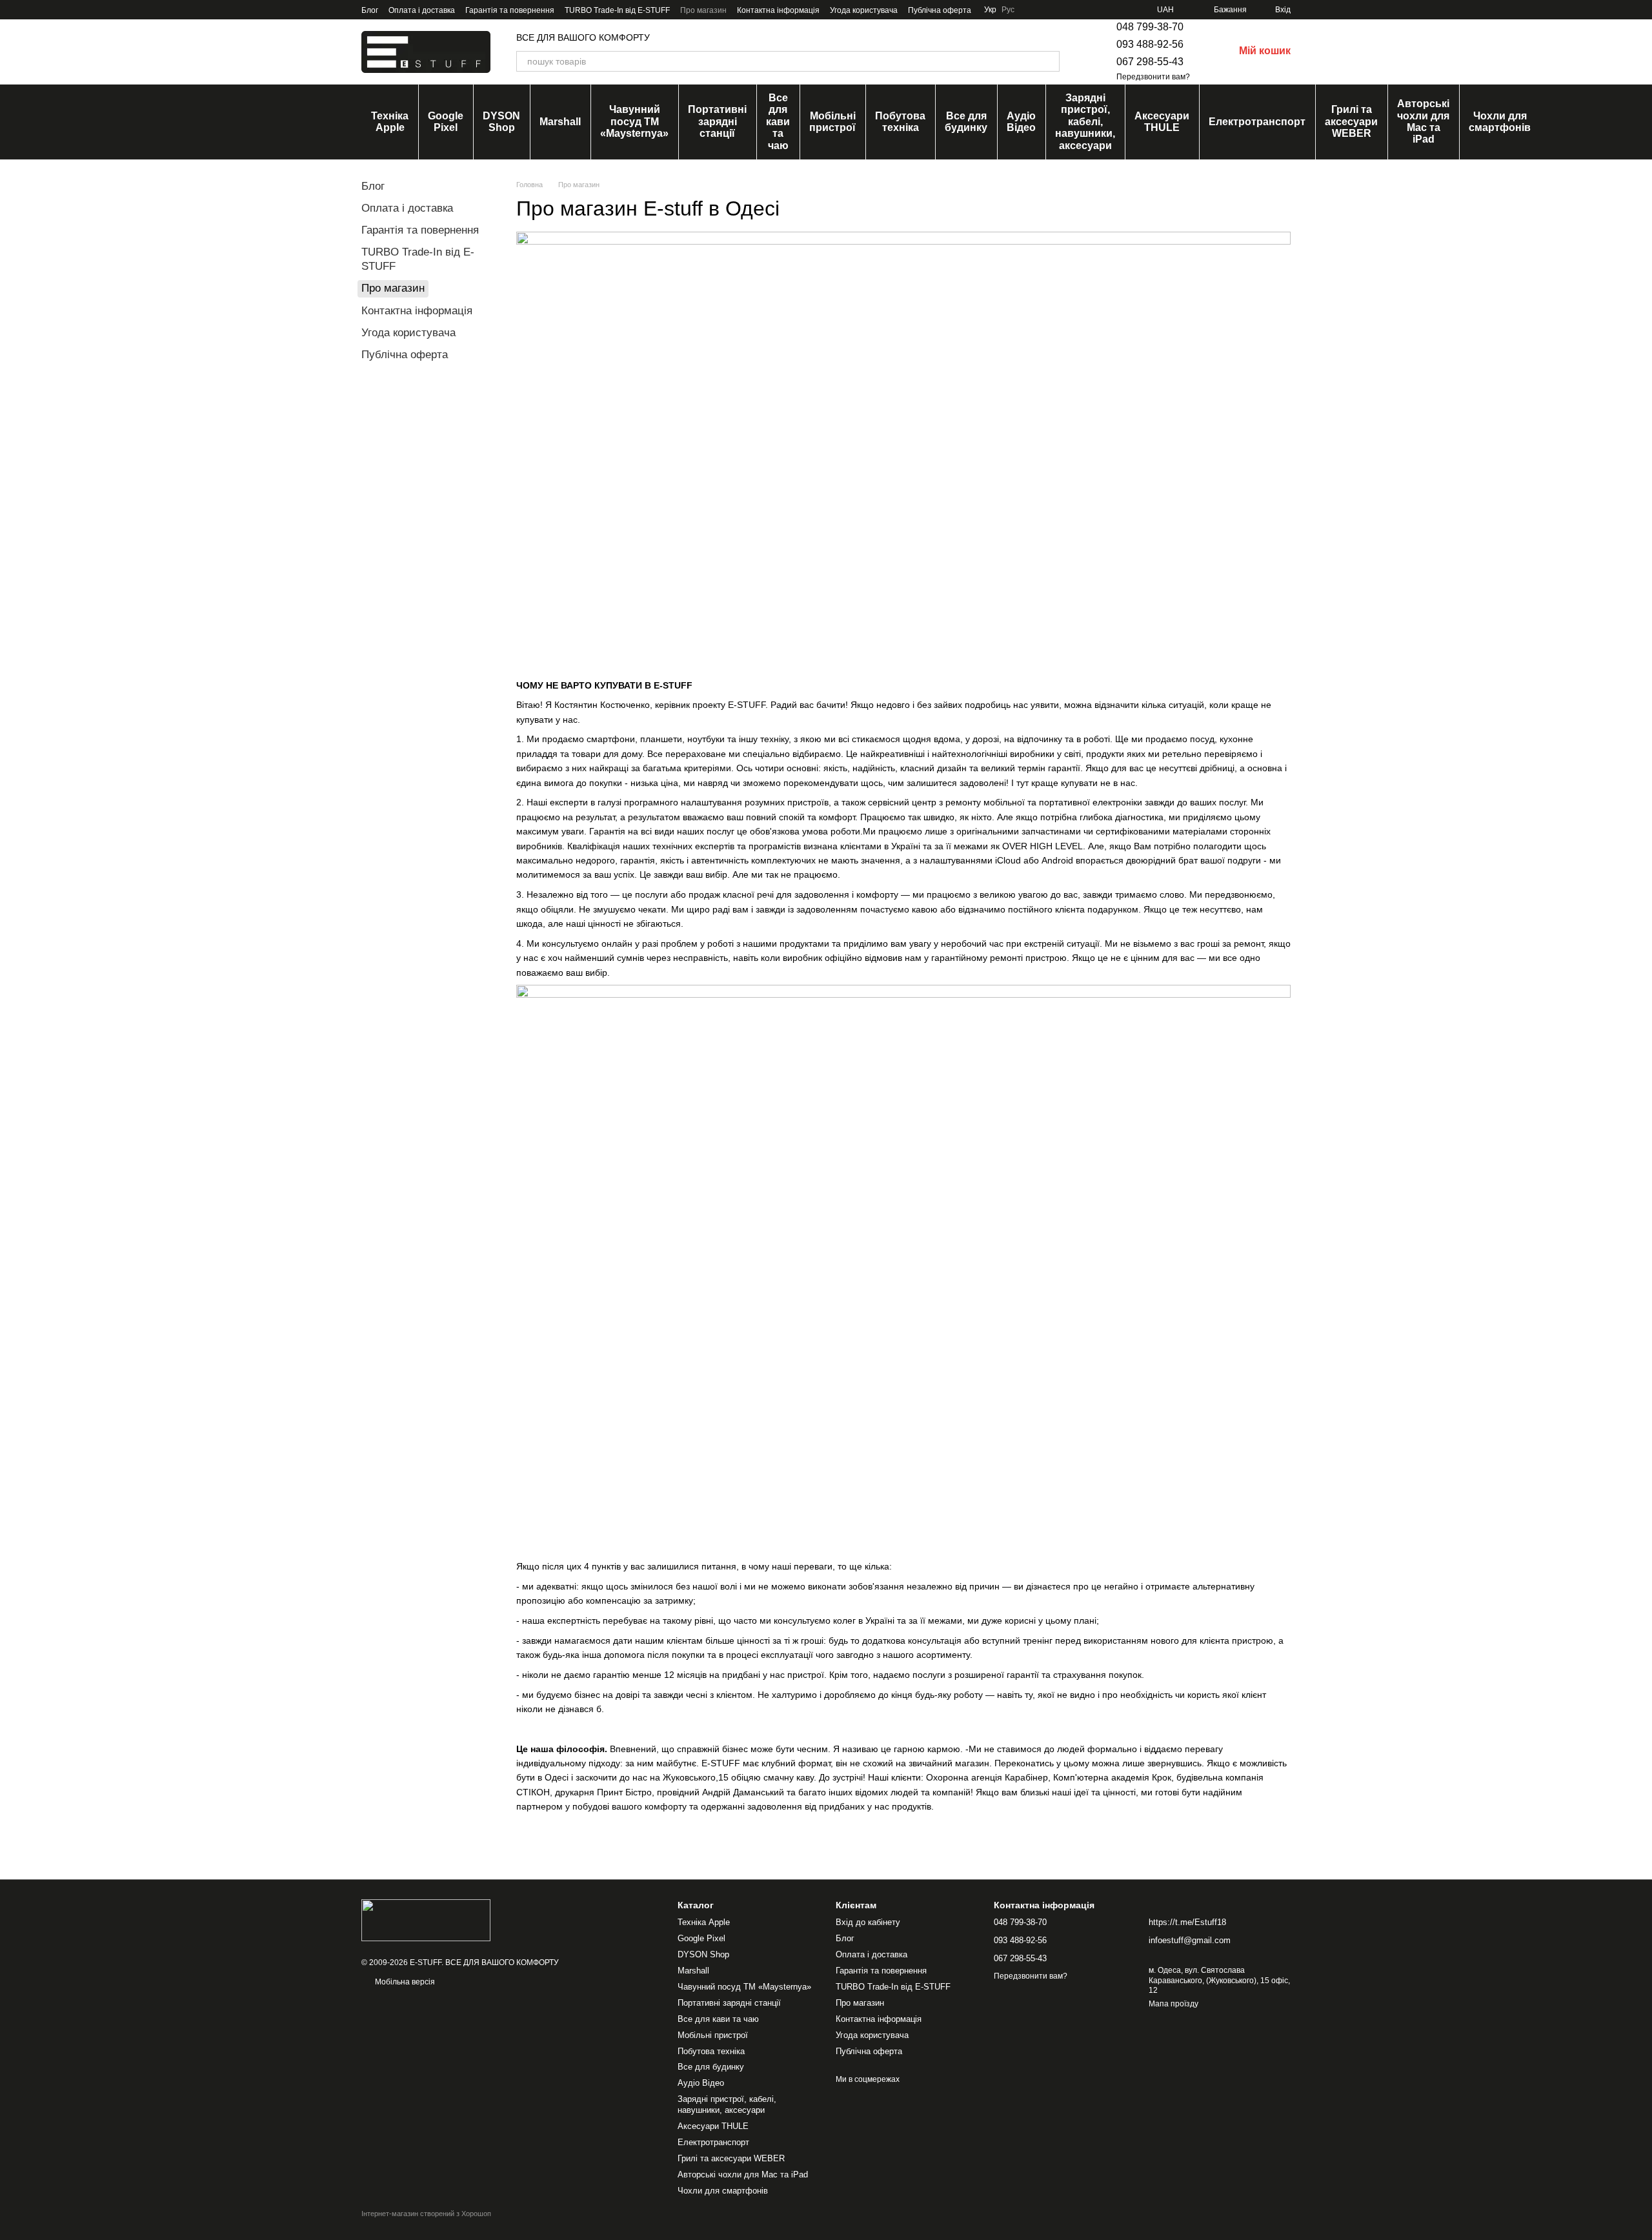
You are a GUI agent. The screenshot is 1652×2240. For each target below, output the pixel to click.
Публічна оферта (940, 10)
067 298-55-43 (1150, 62)
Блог (370, 10)
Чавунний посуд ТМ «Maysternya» (634, 121)
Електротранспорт (1257, 122)
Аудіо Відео (1021, 122)
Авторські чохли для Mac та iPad (1423, 121)
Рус (1008, 10)
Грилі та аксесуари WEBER (1351, 121)
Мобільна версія (404, 1982)
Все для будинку (966, 122)
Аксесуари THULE (1162, 122)
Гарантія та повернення (510, 10)
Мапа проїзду (1174, 2004)
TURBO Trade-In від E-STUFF (617, 10)
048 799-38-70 (1150, 27)
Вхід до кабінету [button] (868, 1922)
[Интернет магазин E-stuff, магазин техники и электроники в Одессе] (426, 1920)
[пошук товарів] (1049, 61)
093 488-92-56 (1150, 44)
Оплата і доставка (422, 10)
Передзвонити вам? (1153, 77)
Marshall (560, 122)
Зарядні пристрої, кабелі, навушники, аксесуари (1085, 122)
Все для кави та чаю (778, 122)
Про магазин (703, 10)
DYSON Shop (501, 122)
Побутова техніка (900, 122)
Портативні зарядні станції (717, 121)
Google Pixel (446, 122)
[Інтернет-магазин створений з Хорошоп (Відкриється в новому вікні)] (426, 2225)
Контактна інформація (778, 10)
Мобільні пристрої (832, 122)
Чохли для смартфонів (1500, 122)
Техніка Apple (390, 122)
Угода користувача (864, 10)
